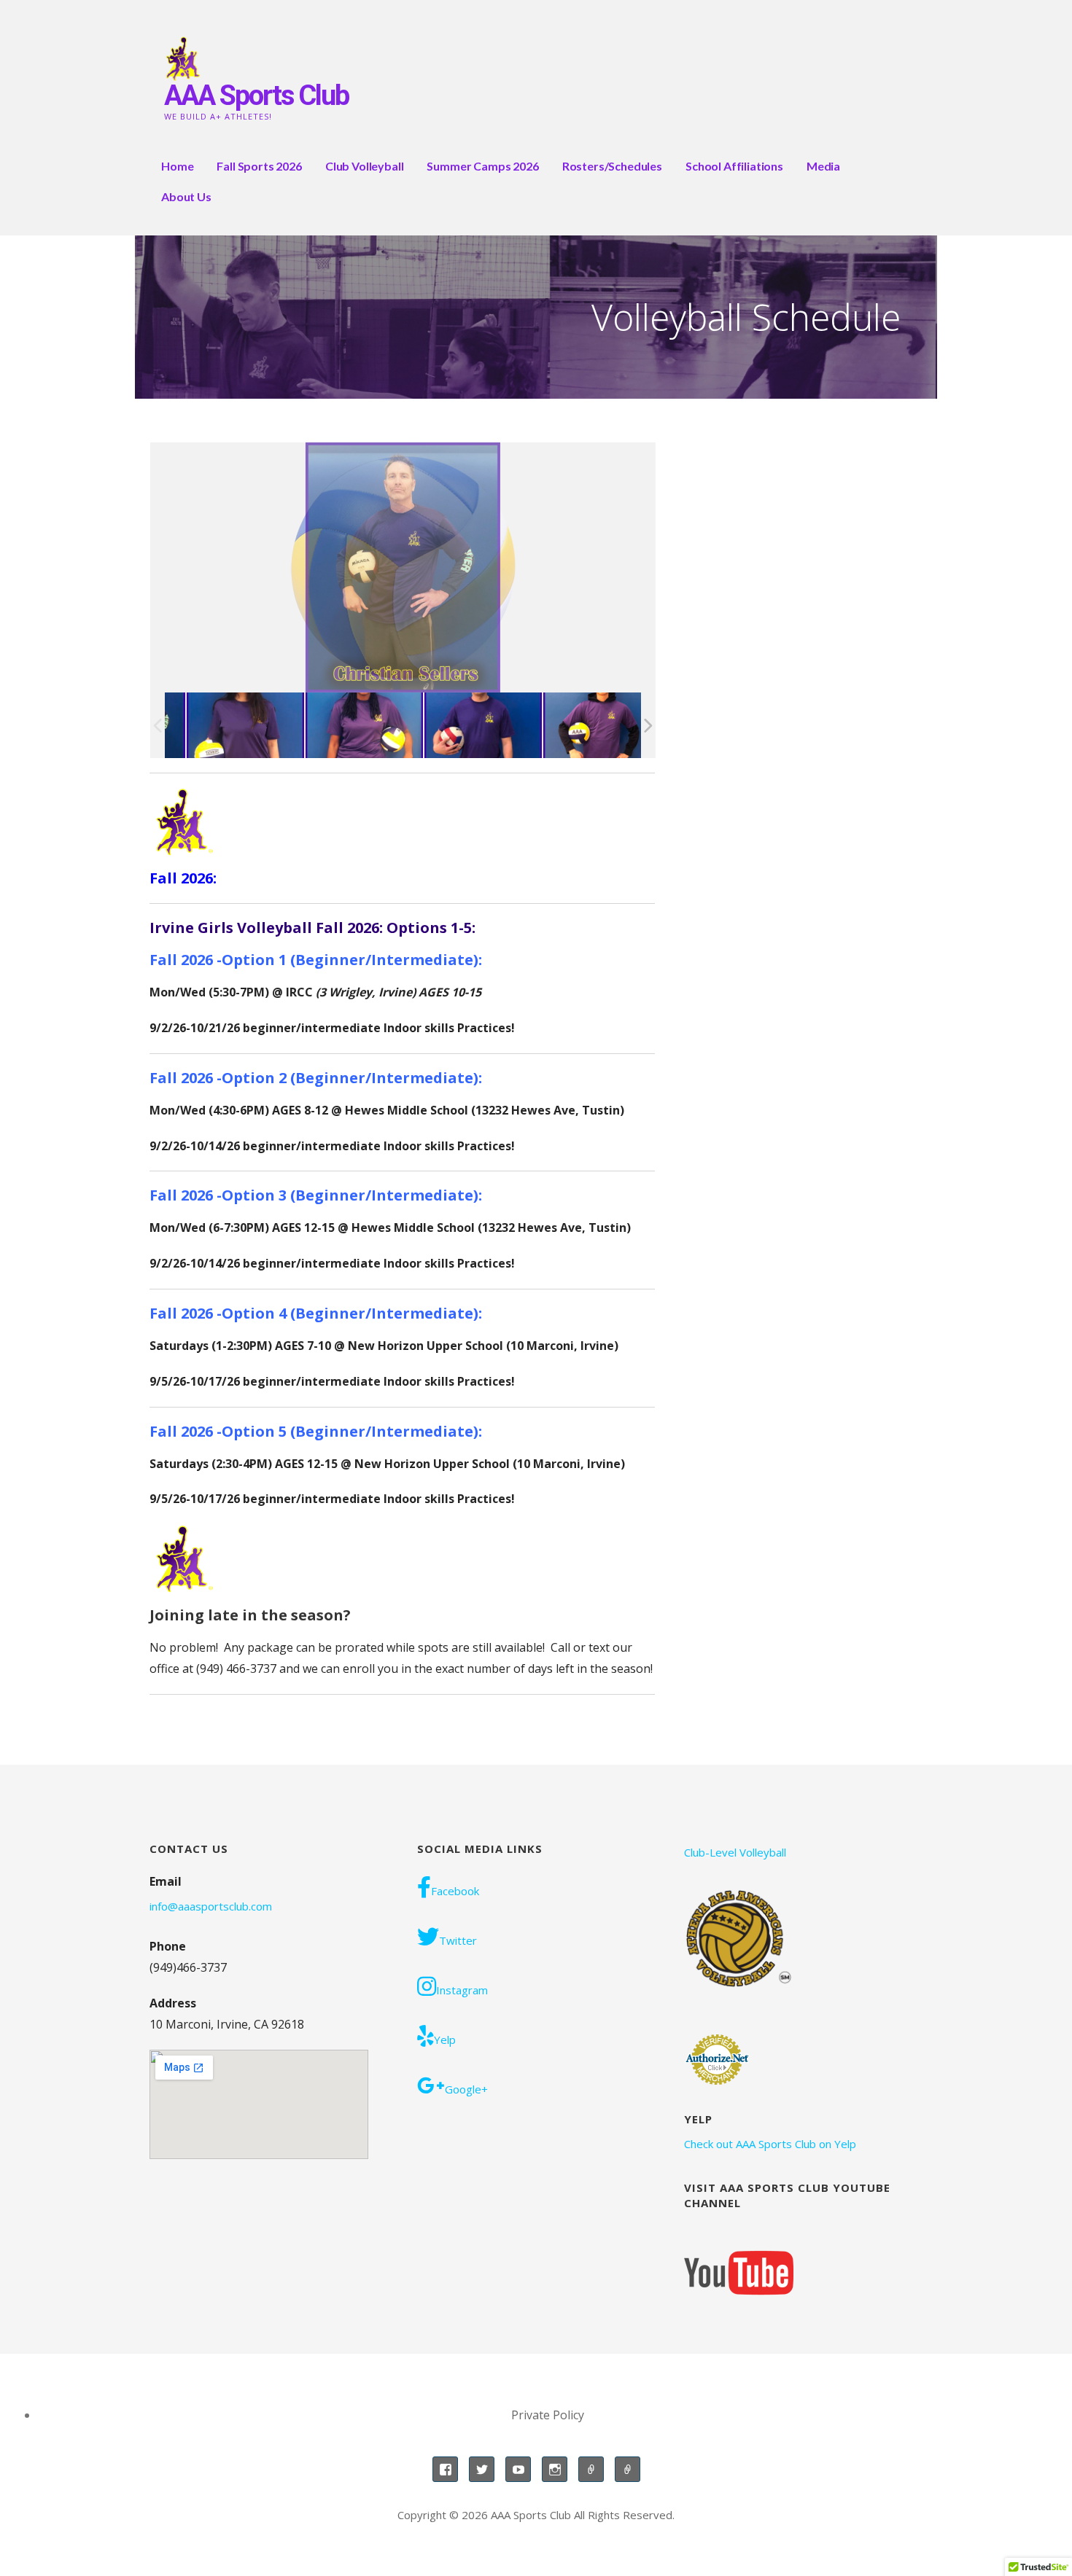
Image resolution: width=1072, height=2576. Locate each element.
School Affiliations (734, 166)
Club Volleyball (365, 166)
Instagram (462, 1990)
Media (823, 166)
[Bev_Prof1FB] (461, 726)
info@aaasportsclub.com (211, 1906)
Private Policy (548, 2415)
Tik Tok (628, 2469)
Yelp (445, 2040)
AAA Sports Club (256, 95)
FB (445, 2469)
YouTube (518, 2469)
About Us (186, 196)
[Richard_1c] (580, 726)
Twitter (458, 1940)
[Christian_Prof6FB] (224, 726)
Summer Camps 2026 (482, 166)
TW (482, 2469)
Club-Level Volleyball (735, 1852)
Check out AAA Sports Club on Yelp (770, 2144)
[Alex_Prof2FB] (342, 726)
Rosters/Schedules (612, 166)
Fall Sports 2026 (259, 166)
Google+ (466, 2089)
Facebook (455, 1891)
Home (177, 166)
